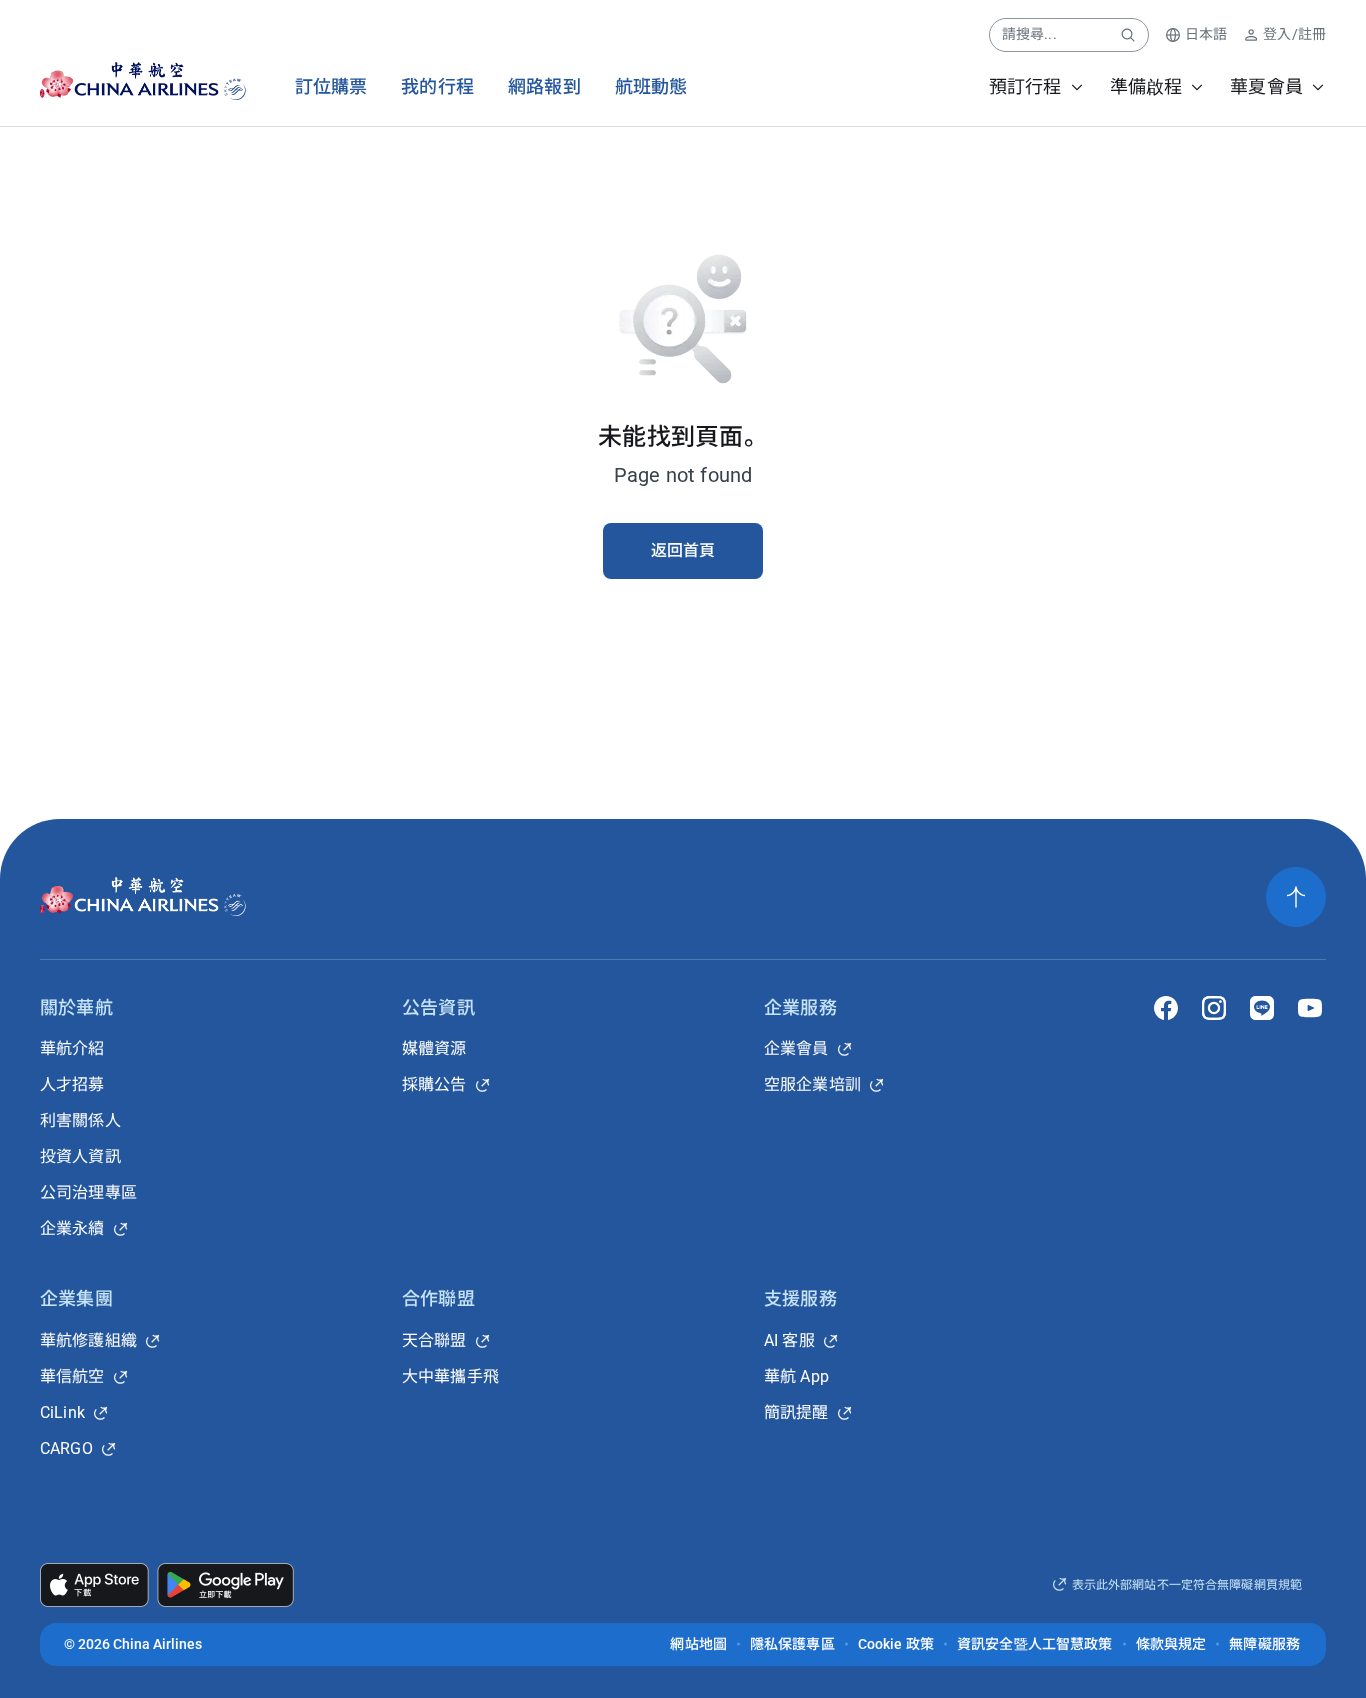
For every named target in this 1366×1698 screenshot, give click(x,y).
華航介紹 (72, 1048)
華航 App (796, 1376)
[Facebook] (1166, 1008)
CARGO (66, 1448)
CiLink (62, 1412)
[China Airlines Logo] (125, 81)
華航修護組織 (88, 1340)
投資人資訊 (80, 1156)
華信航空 (72, 1376)
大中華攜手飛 (450, 1376)
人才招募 (72, 1084)
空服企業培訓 (812, 1084)
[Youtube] (1310, 1008)
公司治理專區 (88, 1192)
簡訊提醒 (796, 1412)
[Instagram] (1214, 1008)
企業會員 (796, 1048)
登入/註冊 (1294, 34)
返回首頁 (683, 550)
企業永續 (72, 1228)
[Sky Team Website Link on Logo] (236, 81)
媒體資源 (434, 1048)
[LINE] (1262, 1008)
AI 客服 (789, 1340)
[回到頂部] (1296, 897)
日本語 (1206, 34)
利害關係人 (80, 1120)
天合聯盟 (434, 1340)
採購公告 (434, 1084)
